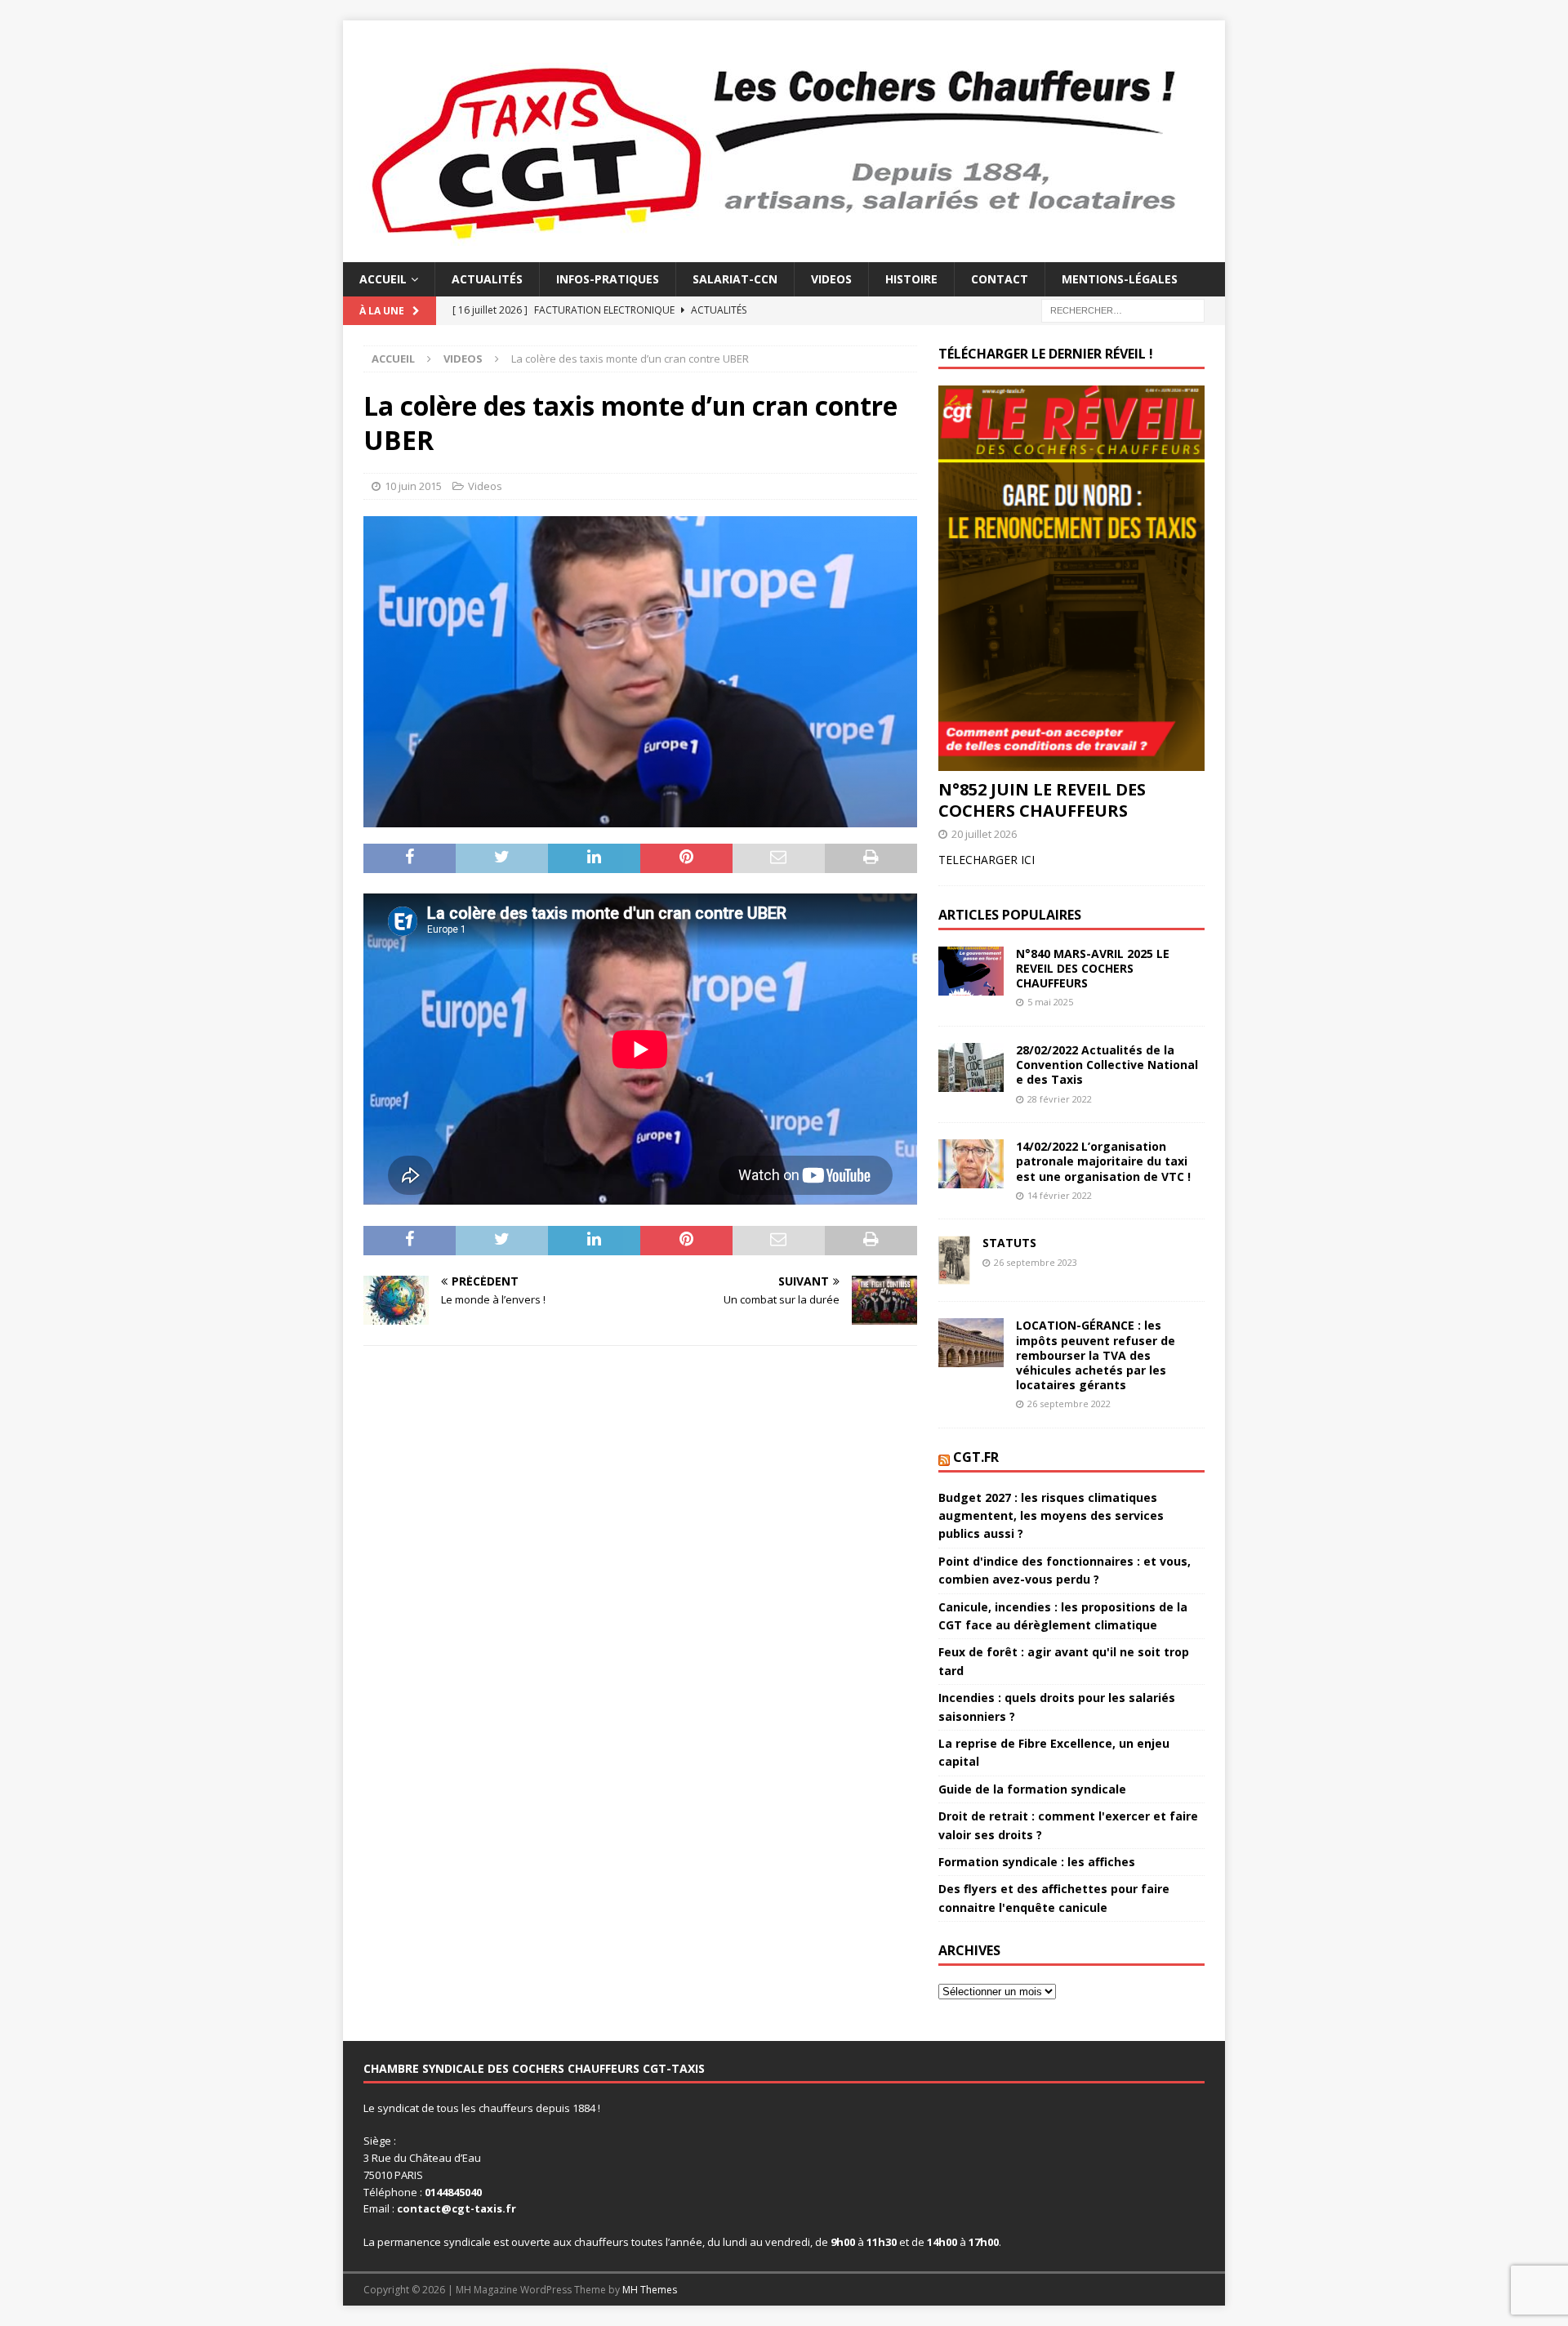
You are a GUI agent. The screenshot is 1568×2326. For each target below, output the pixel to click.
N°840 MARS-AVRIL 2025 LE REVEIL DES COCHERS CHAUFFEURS (1093, 968)
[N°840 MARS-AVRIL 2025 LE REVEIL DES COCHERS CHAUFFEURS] (971, 971)
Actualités (487, 279)
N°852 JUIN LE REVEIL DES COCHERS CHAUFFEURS (1042, 800)
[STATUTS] (954, 1260)
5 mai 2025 (1050, 1002)
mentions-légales (1120, 279)
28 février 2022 (1060, 1099)
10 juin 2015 (413, 486)
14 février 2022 (1060, 1195)
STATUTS (1009, 1243)
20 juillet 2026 (984, 834)
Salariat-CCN (735, 279)
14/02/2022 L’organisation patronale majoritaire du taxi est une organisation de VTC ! (1103, 1161)
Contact (1000, 279)
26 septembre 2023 (1036, 1262)
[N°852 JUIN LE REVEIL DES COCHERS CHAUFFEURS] (1071, 578)
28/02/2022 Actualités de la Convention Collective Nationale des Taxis (1107, 1065)
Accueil (383, 279)
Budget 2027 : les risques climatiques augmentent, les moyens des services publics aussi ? (1051, 1516)
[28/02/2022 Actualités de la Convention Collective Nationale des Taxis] (971, 1067)
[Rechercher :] (1123, 310)
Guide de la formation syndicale (1032, 1789)
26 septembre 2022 (1069, 1404)
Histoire (911, 279)
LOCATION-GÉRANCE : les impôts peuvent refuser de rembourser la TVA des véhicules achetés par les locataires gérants (1096, 1355)
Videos (831, 279)
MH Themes (650, 2290)
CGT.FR (976, 1457)
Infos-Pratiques (608, 279)
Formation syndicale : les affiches (1037, 1862)
